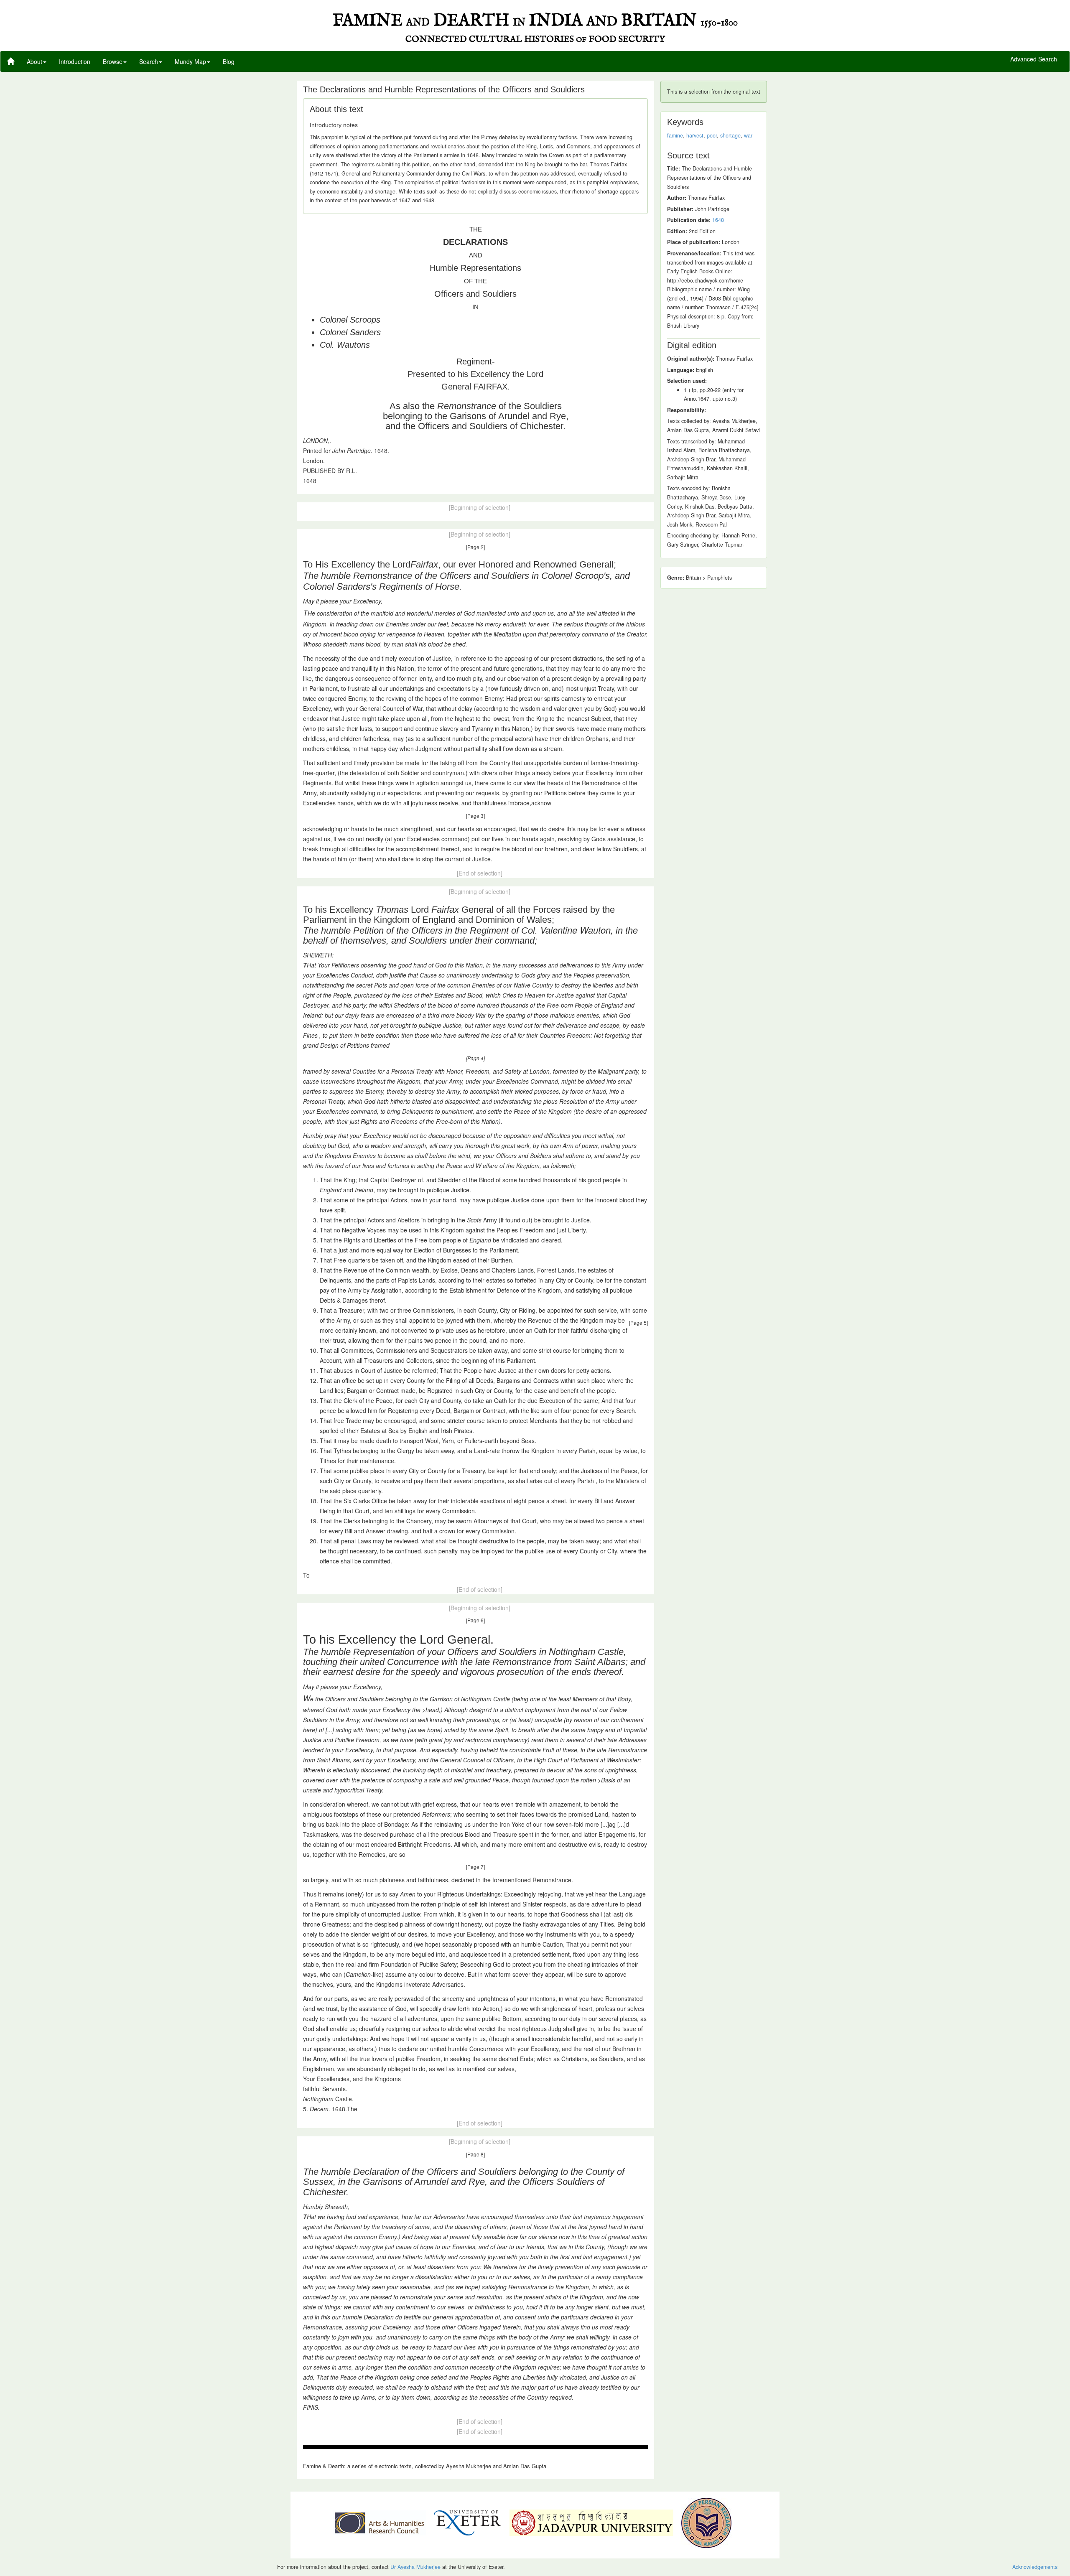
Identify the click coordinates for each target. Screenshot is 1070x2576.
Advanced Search (1034, 59)
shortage (730, 135)
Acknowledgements (1035, 2567)
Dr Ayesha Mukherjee (415, 2567)
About (34, 61)
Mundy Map (190, 61)
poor (712, 135)
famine (675, 135)
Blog (229, 61)
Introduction (75, 61)
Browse (113, 61)
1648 (718, 220)
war (748, 135)
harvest (695, 135)
